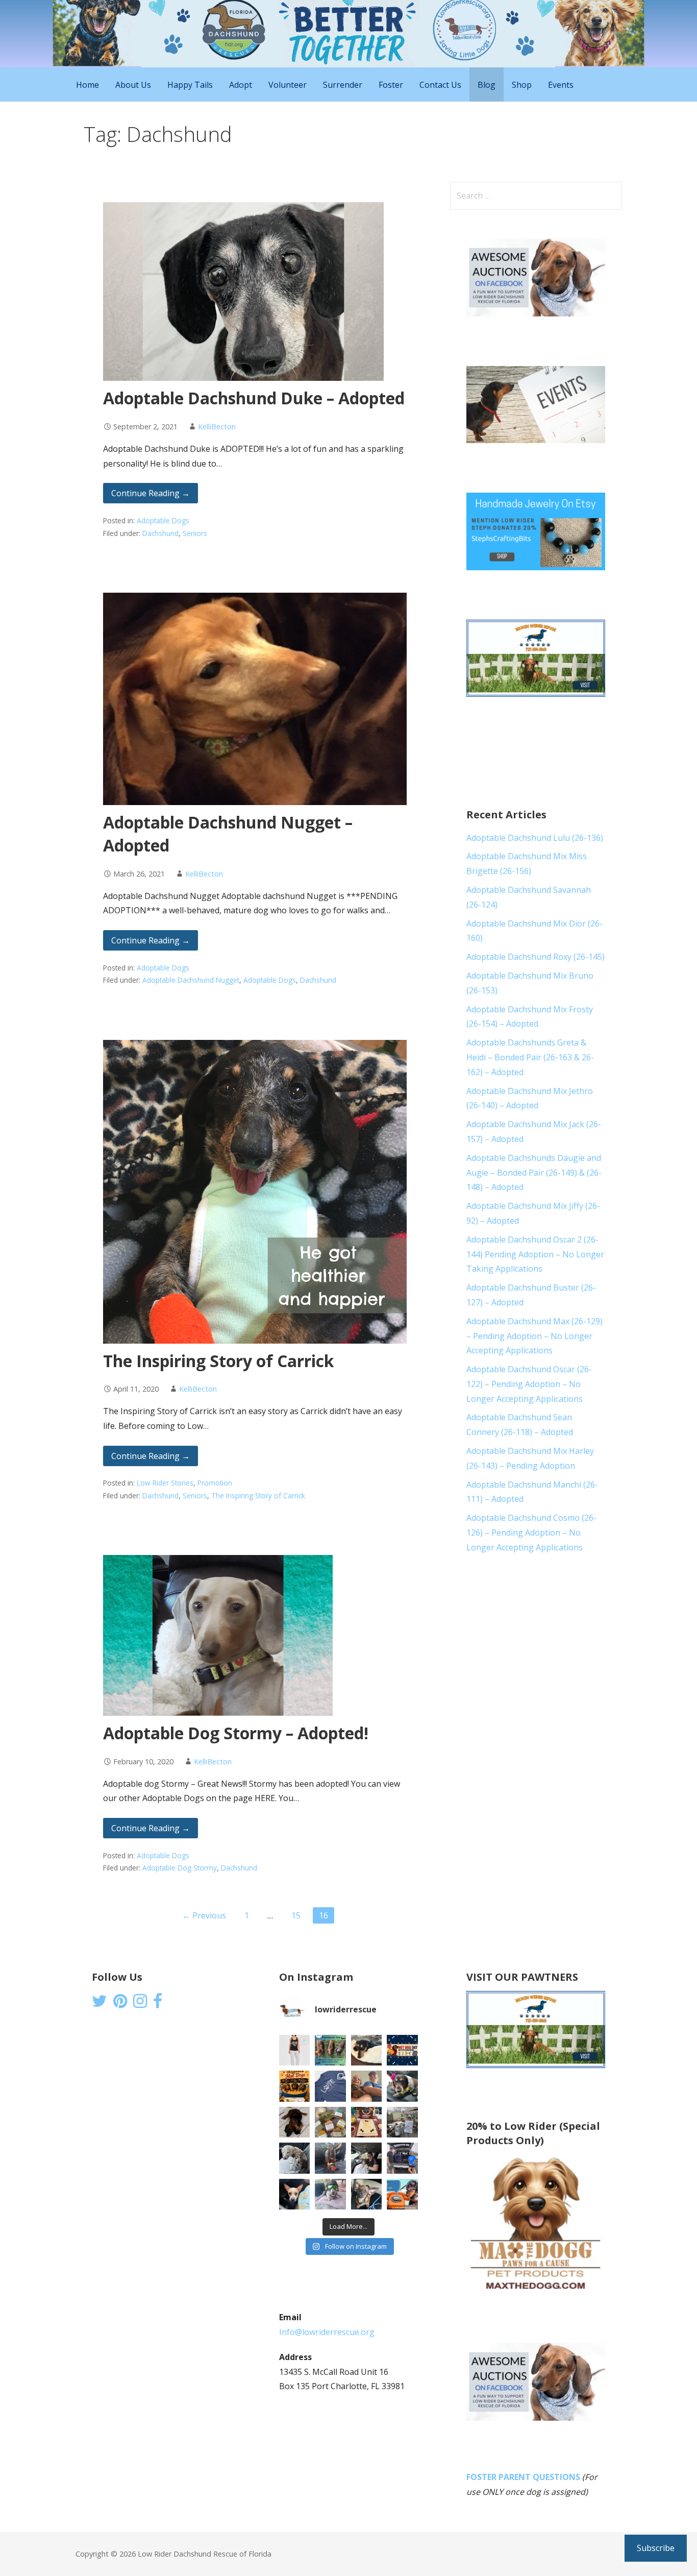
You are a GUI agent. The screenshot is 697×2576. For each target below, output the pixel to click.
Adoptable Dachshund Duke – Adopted (254, 398)
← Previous (204, 1915)
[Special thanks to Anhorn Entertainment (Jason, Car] (402, 2122)
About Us (133, 85)
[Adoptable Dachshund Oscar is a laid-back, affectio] (367, 2050)
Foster (391, 85)
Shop (522, 85)
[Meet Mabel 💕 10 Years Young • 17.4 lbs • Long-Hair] (402, 2086)
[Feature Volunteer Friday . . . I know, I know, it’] (402, 2158)
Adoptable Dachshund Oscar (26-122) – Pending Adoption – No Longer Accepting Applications (529, 1384)
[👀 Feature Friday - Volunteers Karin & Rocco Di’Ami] (367, 2086)
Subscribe (656, 2548)
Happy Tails (190, 85)
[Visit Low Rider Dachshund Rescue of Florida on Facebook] (158, 2004)
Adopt (241, 85)
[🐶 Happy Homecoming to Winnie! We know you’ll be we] (330, 2158)
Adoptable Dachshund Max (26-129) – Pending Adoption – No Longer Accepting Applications (534, 1336)
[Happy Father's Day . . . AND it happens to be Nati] (330, 2050)
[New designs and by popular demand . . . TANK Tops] (295, 2050)
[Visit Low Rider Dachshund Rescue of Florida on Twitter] (99, 2004)
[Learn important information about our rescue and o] (402, 2194)
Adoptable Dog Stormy (180, 1868)
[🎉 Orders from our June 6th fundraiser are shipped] (330, 2122)
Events (561, 85)
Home (88, 85)
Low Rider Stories (165, 1483)
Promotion (215, 1483)
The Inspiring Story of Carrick (218, 1361)
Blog (487, 85)
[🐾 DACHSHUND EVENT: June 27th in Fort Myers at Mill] (295, 2086)
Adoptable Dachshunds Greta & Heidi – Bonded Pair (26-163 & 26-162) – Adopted (530, 1057)
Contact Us (440, 85)
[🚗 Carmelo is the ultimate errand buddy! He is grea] (295, 2158)
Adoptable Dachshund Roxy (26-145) (536, 957)
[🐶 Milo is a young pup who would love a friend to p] (367, 2194)
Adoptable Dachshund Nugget (191, 980)
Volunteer (288, 85)
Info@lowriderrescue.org (327, 2332)
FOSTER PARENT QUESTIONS (523, 2477)
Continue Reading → (151, 493)
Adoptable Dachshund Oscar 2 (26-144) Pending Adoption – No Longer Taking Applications (535, 1254)
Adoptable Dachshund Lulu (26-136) (535, 838)
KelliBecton (217, 427)
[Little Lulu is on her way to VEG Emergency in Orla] (295, 2194)
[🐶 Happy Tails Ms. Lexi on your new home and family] (367, 2158)
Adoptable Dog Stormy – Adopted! (236, 1733)
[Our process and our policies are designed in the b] (330, 2194)
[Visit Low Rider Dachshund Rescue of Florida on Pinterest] (120, 2004)
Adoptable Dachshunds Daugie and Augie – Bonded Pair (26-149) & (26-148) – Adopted (534, 1173)
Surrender (343, 85)
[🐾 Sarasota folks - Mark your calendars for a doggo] (402, 2050)
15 (296, 1915)
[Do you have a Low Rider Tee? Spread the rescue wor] (330, 2086)
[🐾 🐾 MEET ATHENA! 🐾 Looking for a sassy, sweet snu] (295, 2122)
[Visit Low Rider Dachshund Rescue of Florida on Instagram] (140, 2004)
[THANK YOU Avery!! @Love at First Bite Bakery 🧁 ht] (367, 2122)
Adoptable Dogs (163, 520)
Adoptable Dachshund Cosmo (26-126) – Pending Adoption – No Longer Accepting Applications (531, 1533)
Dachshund (160, 533)
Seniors (195, 533)
